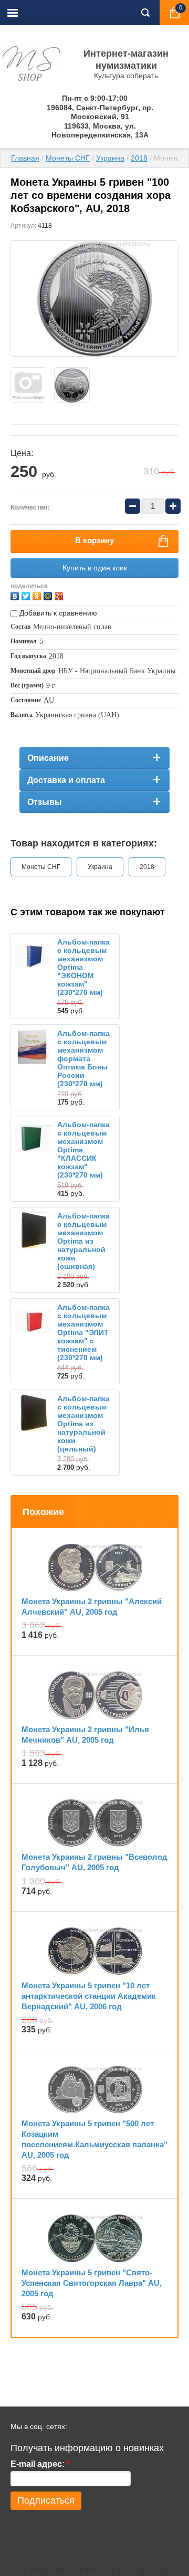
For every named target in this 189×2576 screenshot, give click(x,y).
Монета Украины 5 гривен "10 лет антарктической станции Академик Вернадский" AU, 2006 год (89, 1996)
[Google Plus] (60, 595)
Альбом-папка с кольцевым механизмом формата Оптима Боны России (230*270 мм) (83, 1058)
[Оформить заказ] (174, 13)
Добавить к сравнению (57, 613)
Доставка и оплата (66, 780)
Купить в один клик (95, 568)
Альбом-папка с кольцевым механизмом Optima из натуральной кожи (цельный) (83, 1424)
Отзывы (45, 802)
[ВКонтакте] (16, 595)
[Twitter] (27, 595)
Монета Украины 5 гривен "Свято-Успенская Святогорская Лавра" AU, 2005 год (92, 2283)
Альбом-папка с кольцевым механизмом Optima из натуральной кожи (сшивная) (83, 1241)
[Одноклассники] (38, 595)
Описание (48, 758)
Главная (25, 158)
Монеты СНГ (68, 158)
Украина (110, 158)
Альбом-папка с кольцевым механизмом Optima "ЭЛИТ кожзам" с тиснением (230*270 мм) (83, 1332)
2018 (139, 158)
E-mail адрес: (40, 2464)
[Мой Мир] (49, 595)
